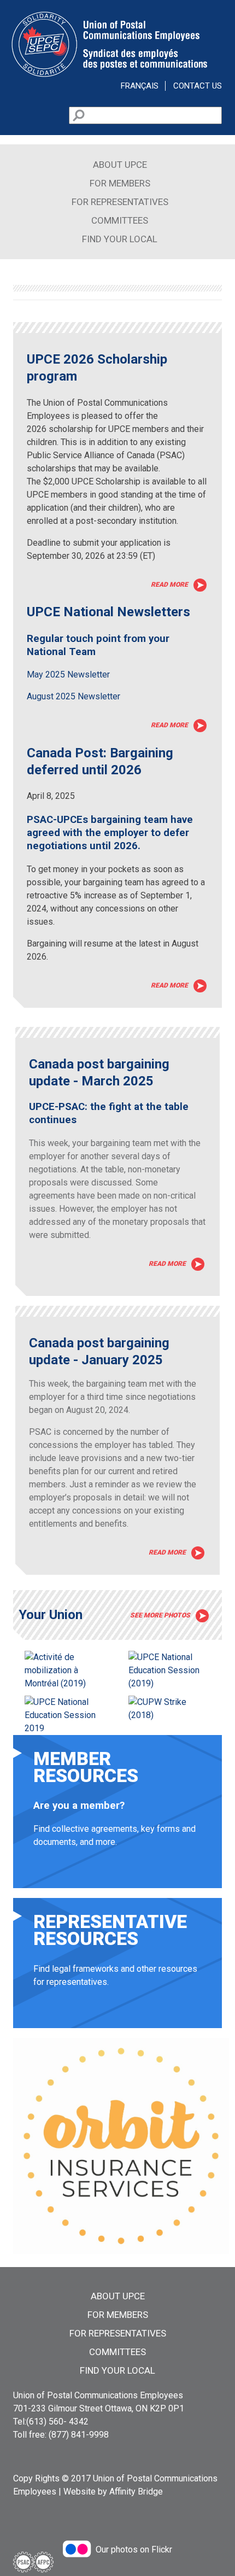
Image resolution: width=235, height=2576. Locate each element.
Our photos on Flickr (134, 2549)
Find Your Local (120, 239)
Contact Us (198, 86)
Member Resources (117, 1819)
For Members (120, 183)
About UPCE (120, 165)
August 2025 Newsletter (74, 696)
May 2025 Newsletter (68, 674)
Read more (169, 585)
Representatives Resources (117, 1971)
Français (140, 86)
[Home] (109, 75)
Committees (120, 220)
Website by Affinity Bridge (113, 2492)
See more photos (160, 1615)
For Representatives (120, 202)
